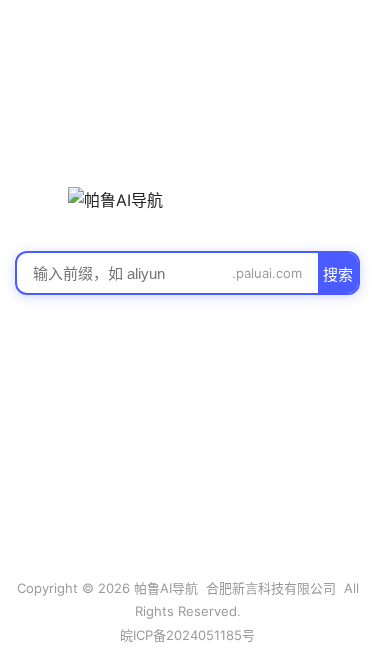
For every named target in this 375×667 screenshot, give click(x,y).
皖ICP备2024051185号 (187, 635)
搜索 (338, 274)
